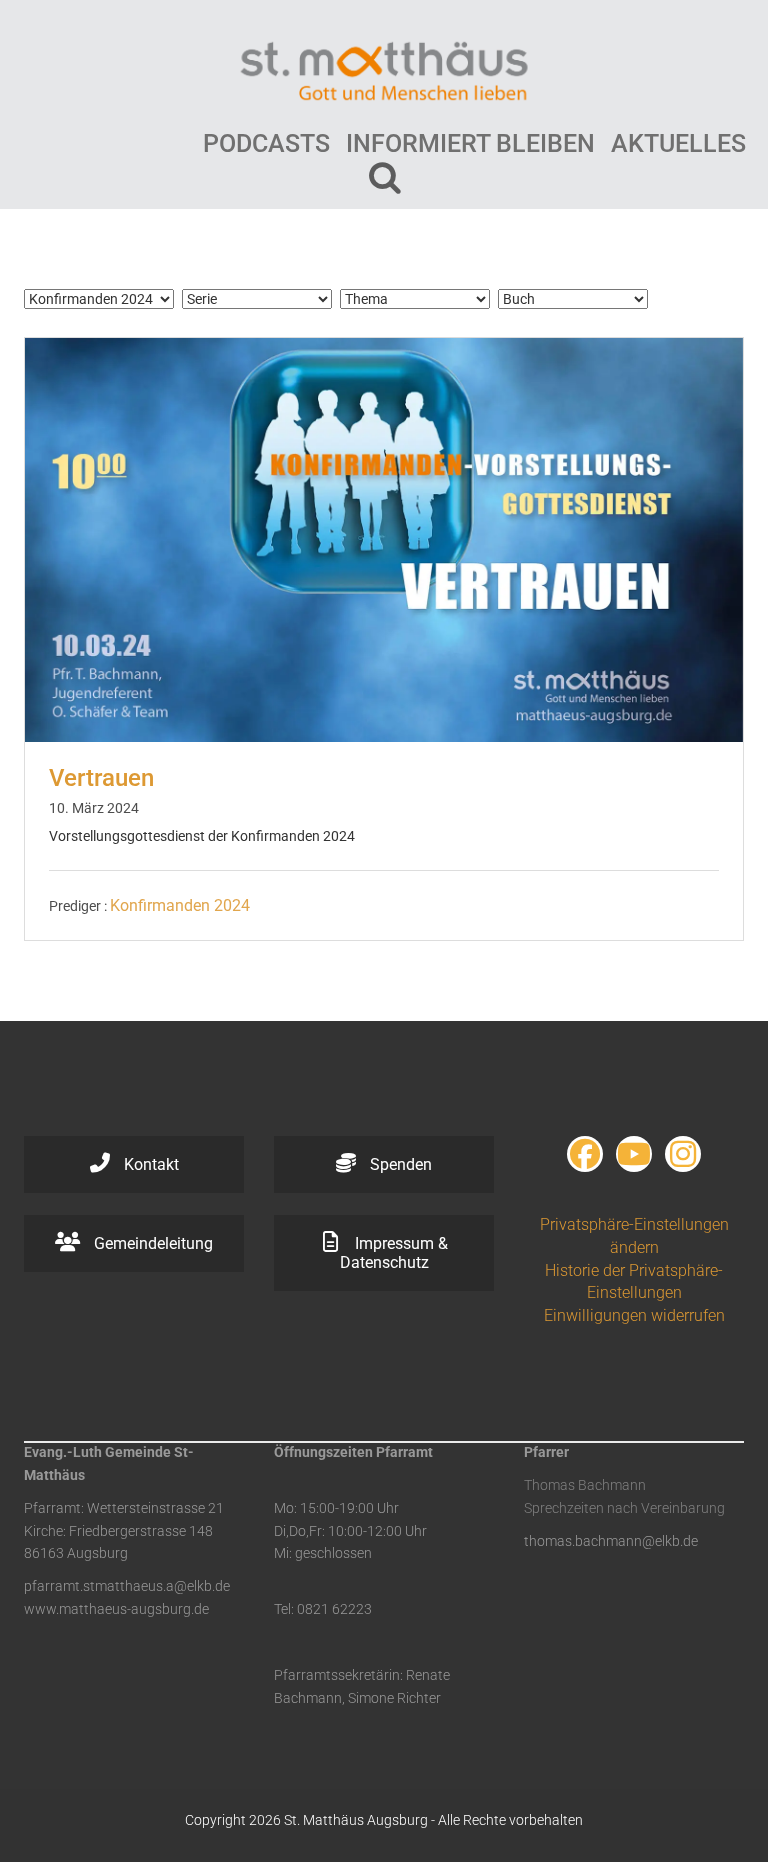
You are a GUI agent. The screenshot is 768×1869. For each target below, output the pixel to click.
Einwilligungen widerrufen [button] (634, 1315)
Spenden (399, 1164)
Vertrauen (101, 778)
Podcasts (266, 143)
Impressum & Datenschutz (394, 1253)
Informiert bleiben (470, 143)
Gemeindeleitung (151, 1243)
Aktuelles (678, 143)
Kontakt (149, 1164)
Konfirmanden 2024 (180, 905)
